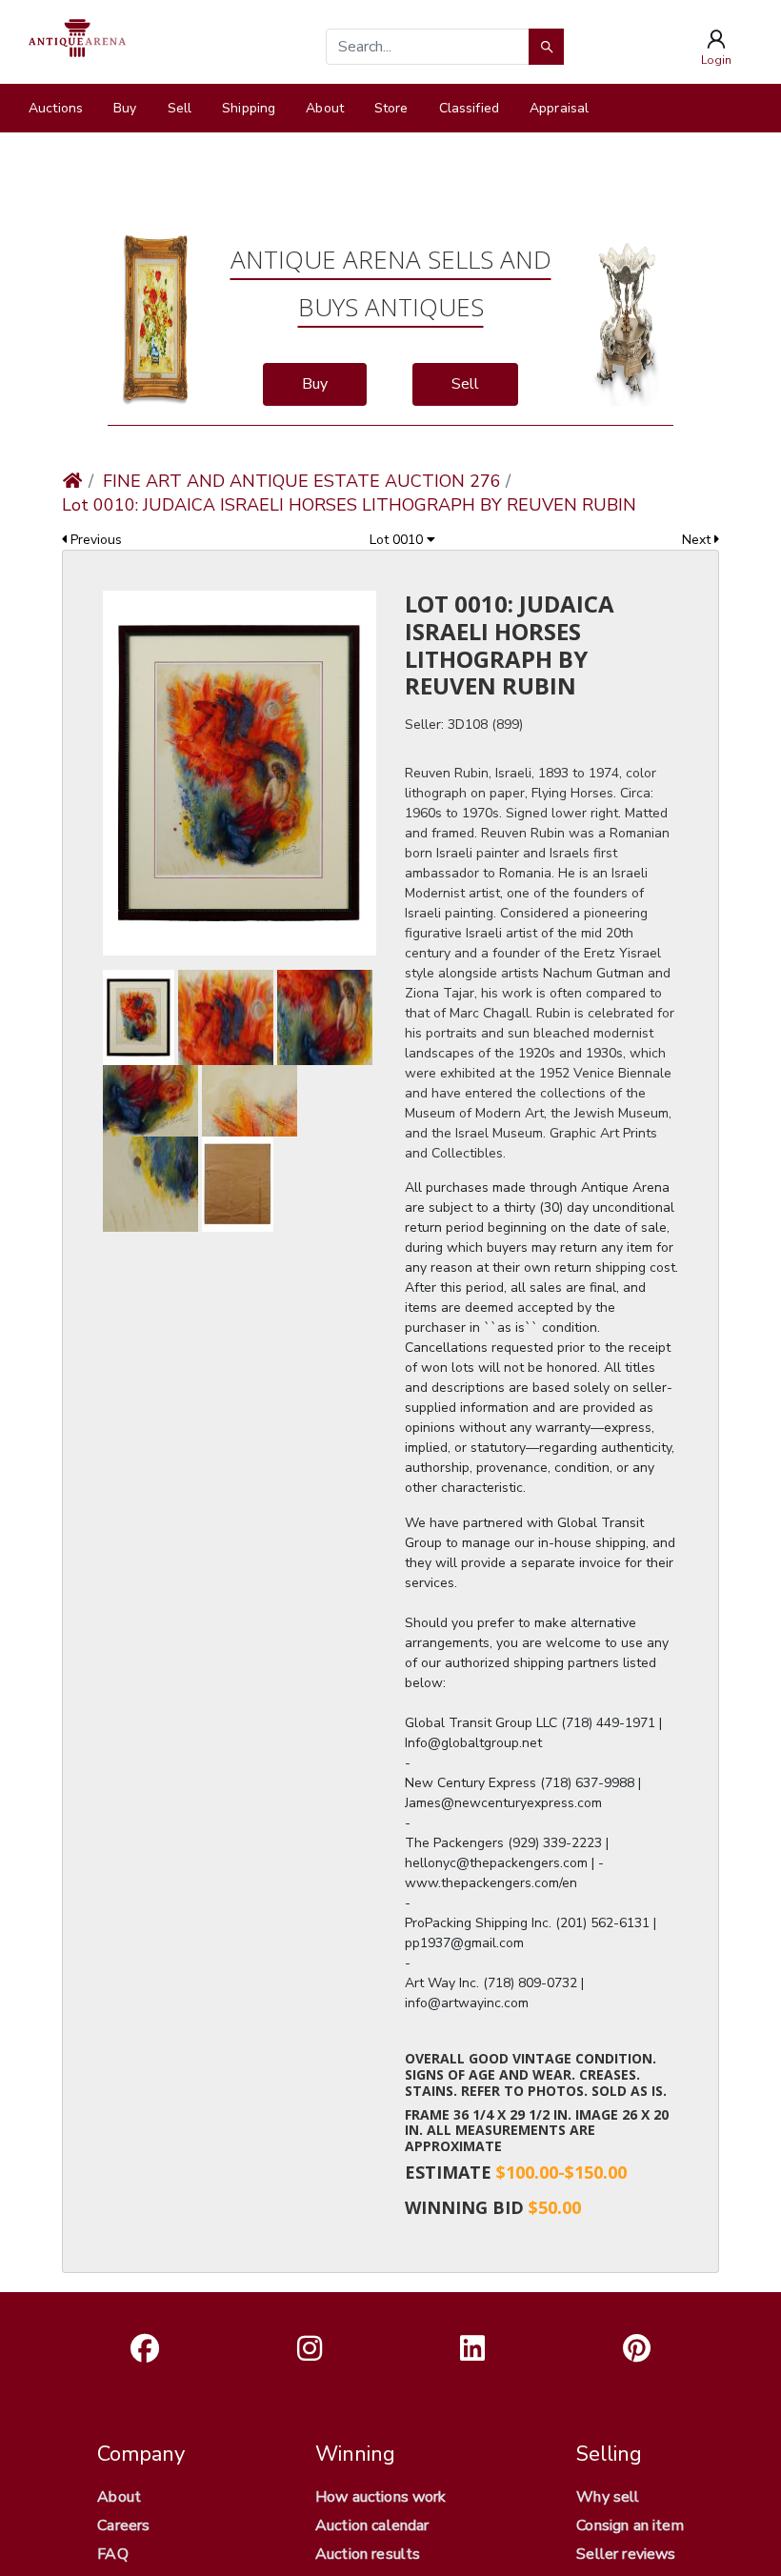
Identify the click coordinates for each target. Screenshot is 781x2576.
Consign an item (630, 2526)
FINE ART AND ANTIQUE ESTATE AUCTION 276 (302, 481)
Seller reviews (626, 2554)
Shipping (249, 108)
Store (391, 108)
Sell (180, 108)
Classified (469, 108)
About (325, 108)
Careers (123, 2526)
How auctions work (381, 2497)
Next (698, 540)
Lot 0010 (398, 540)
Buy (125, 108)
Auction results (368, 2554)
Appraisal (559, 108)
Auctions (56, 108)
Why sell (608, 2497)
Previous (94, 540)
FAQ (112, 2554)
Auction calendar (372, 2526)
